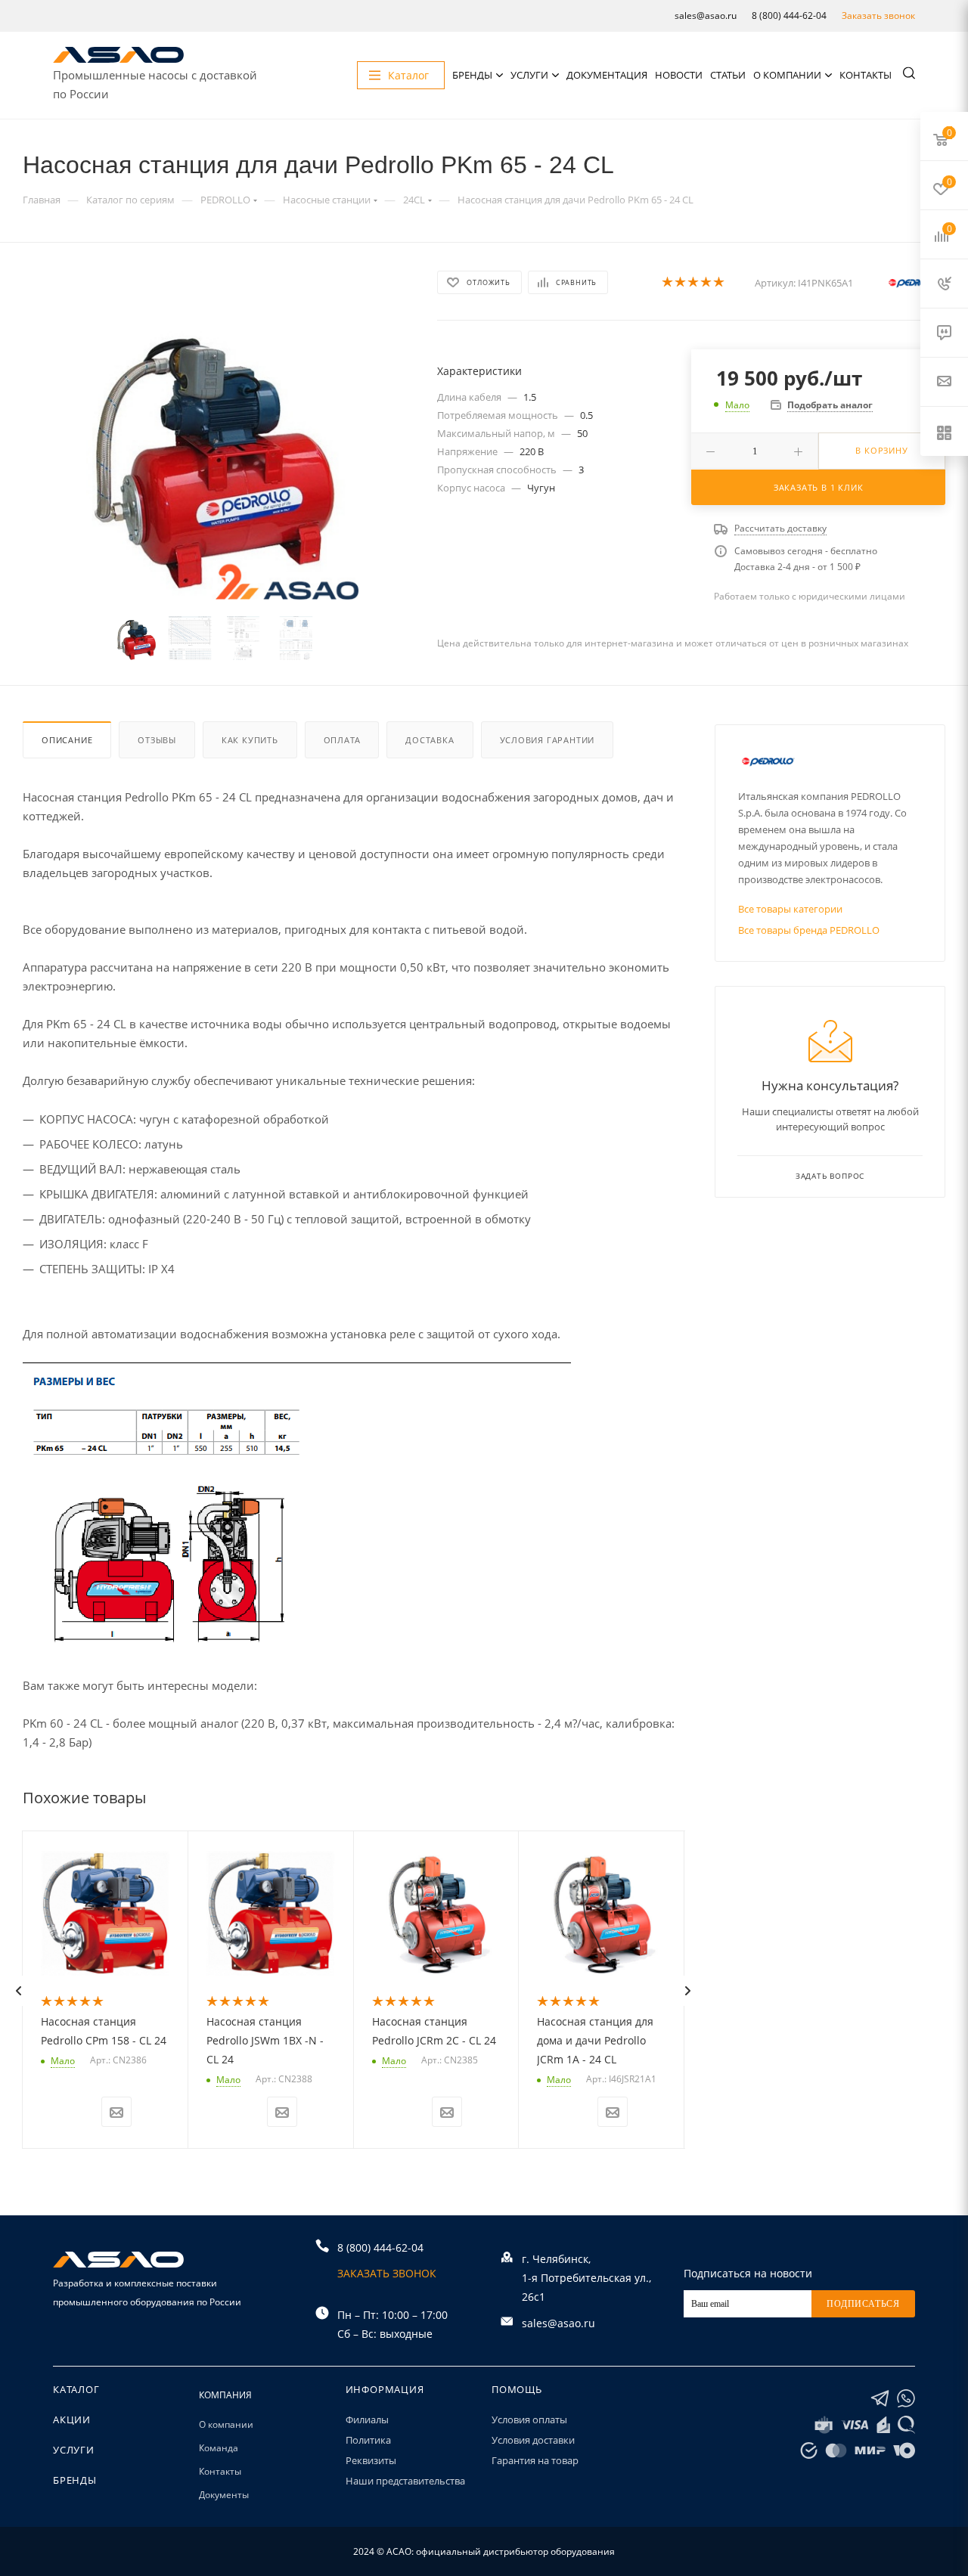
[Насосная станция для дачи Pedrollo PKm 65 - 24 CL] (217, 457)
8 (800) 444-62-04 (789, 15)
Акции (72, 2419)
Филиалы (367, 2419)
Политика (368, 2440)
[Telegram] (880, 2399)
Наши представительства (405, 2481)
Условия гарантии (548, 740)
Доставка (430, 740)
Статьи (728, 75)
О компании (787, 75)
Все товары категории (790, 909)
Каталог (76, 2389)
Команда (219, 2448)
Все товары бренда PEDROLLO (809, 930)
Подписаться (863, 2304)
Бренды (472, 75)
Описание (67, 740)
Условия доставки (533, 2440)
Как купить (250, 740)
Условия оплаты (529, 2419)
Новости (679, 75)
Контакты (866, 75)
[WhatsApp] (906, 2399)
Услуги (529, 75)
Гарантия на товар (535, 2460)
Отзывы (157, 740)
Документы (224, 2495)
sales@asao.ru (706, 15)
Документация (607, 75)
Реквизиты (371, 2460)
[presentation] (18, 1991)
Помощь (517, 2389)
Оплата (342, 740)
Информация (385, 2389)
